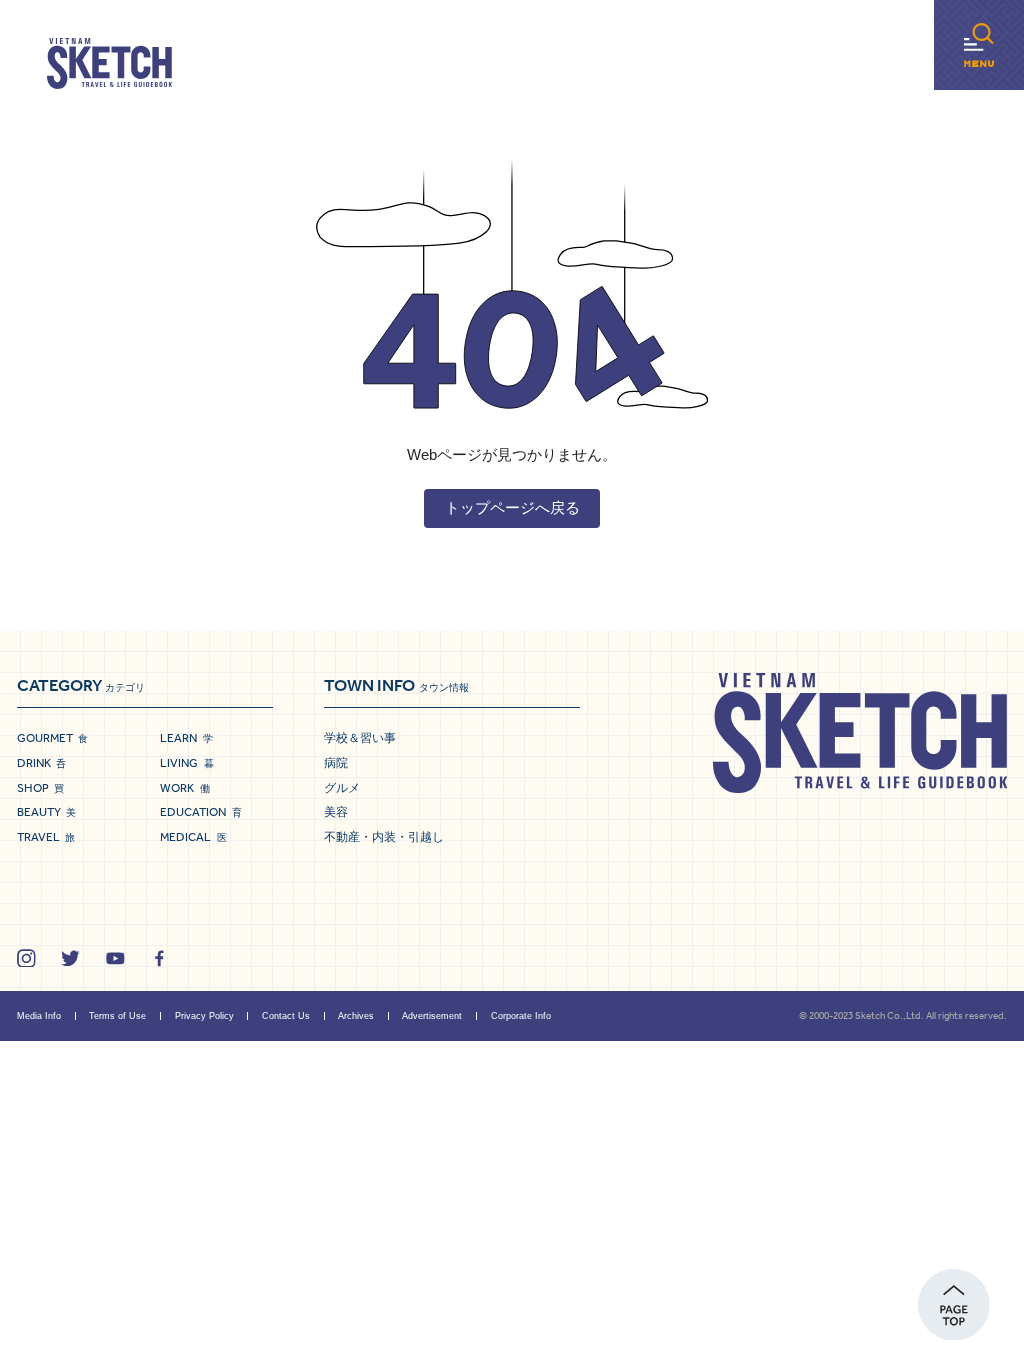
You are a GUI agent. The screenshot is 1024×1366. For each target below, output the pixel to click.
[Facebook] (159, 958)
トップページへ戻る (512, 507)
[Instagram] (26, 958)
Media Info (39, 1016)
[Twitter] (70, 958)
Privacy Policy (204, 1016)
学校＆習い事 (360, 738)
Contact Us (286, 1016)
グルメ (342, 788)
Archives (356, 1016)
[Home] (109, 64)
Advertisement (432, 1016)
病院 (336, 763)
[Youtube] (115, 958)
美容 (336, 812)
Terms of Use (117, 1016)
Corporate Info (521, 1016)
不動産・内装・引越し (384, 837)
